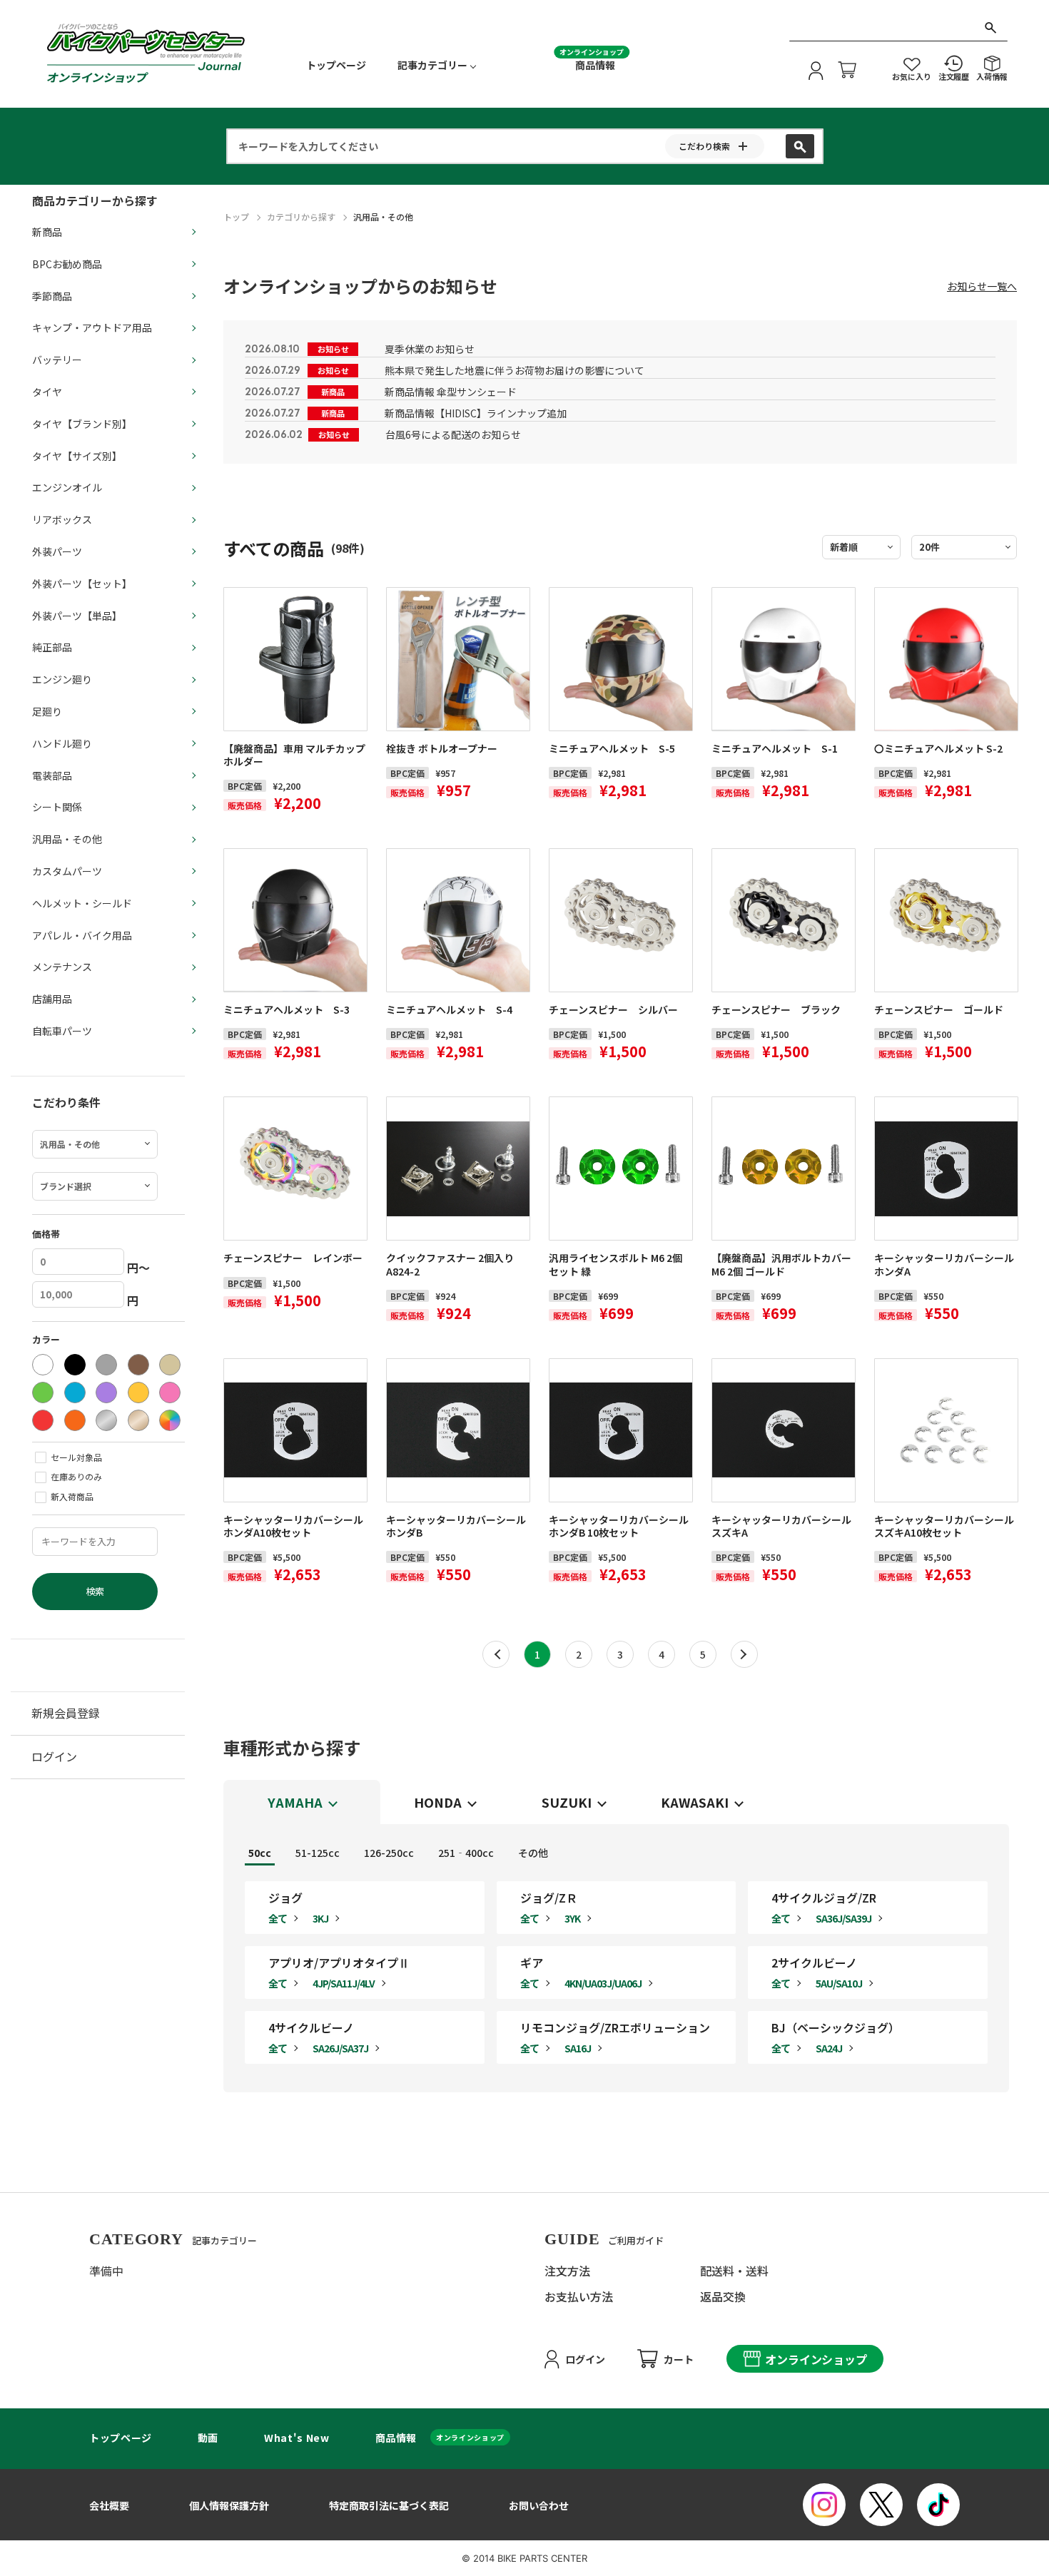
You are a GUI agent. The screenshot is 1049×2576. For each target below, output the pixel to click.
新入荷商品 (72, 1496)
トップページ (336, 65)
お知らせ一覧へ (982, 286)
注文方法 (567, 2271)
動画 (208, 2438)
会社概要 (109, 2505)
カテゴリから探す (301, 217)
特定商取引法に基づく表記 (389, 2505)
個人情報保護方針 (229, 2505)
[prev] (496, 1654)
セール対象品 (76, 1457)
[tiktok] (938, 2505)
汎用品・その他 (383, 217)
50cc (260, 1853)
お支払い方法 (579, 2296)
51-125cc (318, 1853)
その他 (533, 1853)
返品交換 (723, 2296)
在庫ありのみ (76, 1476)
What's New (297, 2438)
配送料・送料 (734, 2271)
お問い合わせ (539, 2505)
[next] (744, 1654)
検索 (95, 1591)
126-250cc (389, 1853)
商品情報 (595, 65)
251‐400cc (466, 1853)
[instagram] (824, 2505)
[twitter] (881, 2505)
